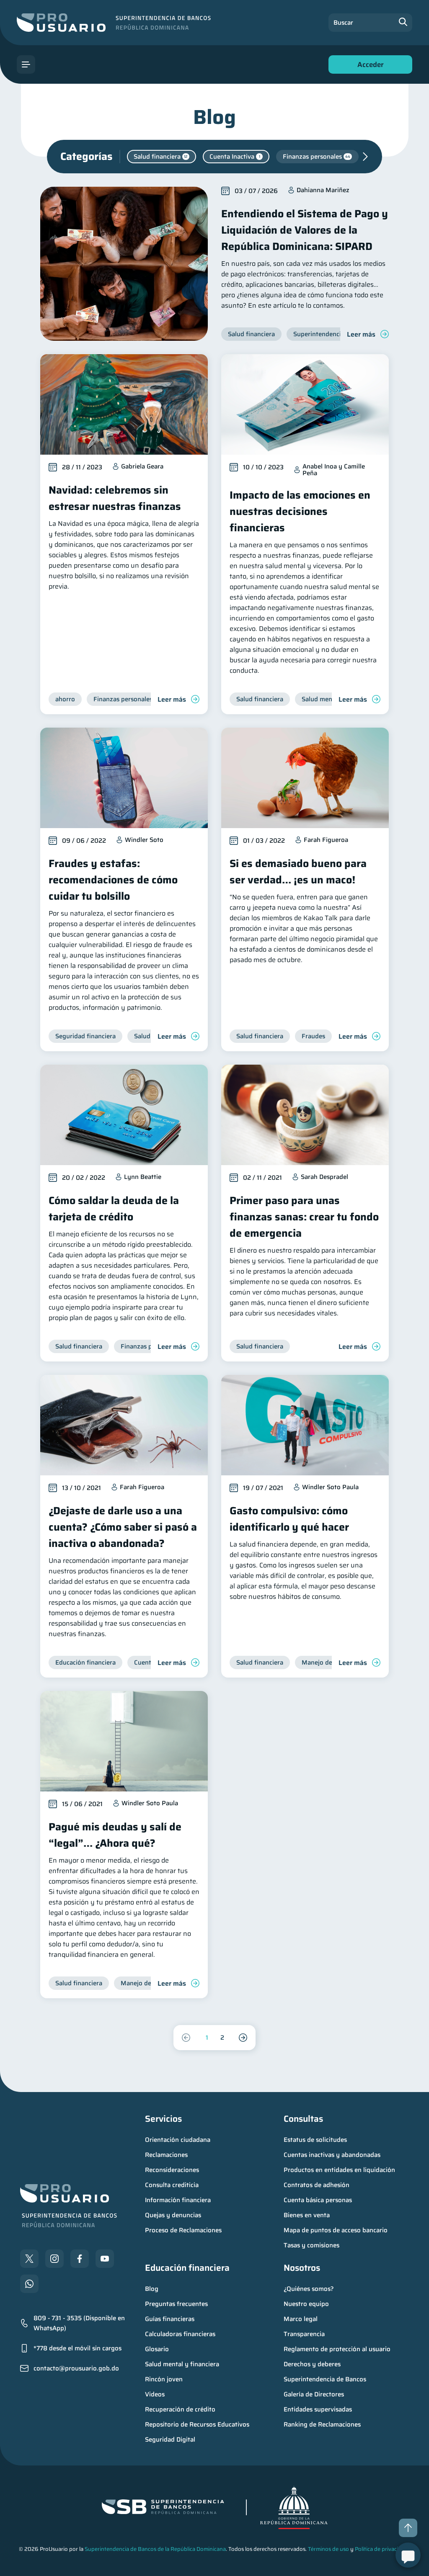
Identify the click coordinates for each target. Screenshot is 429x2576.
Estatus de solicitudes (315, 2140)
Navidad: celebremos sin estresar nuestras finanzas (115, 498)
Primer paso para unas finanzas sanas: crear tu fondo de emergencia (304, 1217)
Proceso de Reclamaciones (183, 2230)
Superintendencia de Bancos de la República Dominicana (155, 2549)
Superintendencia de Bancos (325, 2379)
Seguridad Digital (170, 2440)
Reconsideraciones (172, 2170)
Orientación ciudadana (178, 2140)
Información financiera (178, 2200)
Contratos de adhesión (317, 2185)
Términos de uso (328, 2549)
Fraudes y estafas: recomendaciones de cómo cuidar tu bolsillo (113, 880)
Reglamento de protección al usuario (337, 2349)
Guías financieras (170, 2319)
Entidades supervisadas (318, 2409)
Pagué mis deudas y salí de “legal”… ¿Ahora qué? (115, 1835)
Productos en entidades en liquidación (339, 2170)
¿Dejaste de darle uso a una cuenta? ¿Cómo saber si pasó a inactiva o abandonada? (123, 1527)
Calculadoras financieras (180, 2334)
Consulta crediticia (172, 2185)
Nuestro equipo (306, 2304)
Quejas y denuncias (173, 2215)
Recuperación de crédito (180, 2409)
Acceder (368, 66)
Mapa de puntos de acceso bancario (336, 2230)
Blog (152, 2289)
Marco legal (301, 2319)
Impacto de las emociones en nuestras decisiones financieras (300, 511)
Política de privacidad (381, 2549)
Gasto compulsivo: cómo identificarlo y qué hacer (289, 1519)
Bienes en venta (307, 2215)
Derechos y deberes (312, 2364)
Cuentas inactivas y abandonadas (332, 2155)
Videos (155, 2394)
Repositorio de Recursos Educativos (197, 2424)
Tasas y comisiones (311, 2245)
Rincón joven (164, 2379)
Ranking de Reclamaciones (322, 2424)
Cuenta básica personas (318, 2200)
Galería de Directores (314, 2394)
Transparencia (304, 2334)
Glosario (157, 2349)
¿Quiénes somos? (309, 2289)
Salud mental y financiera (182, 2364)
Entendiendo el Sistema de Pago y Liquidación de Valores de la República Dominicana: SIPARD (305, 230)
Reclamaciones (166, 2155)
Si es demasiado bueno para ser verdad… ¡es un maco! (298, 872)
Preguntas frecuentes (176, 2304)
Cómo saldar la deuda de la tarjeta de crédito (114, 1209)
